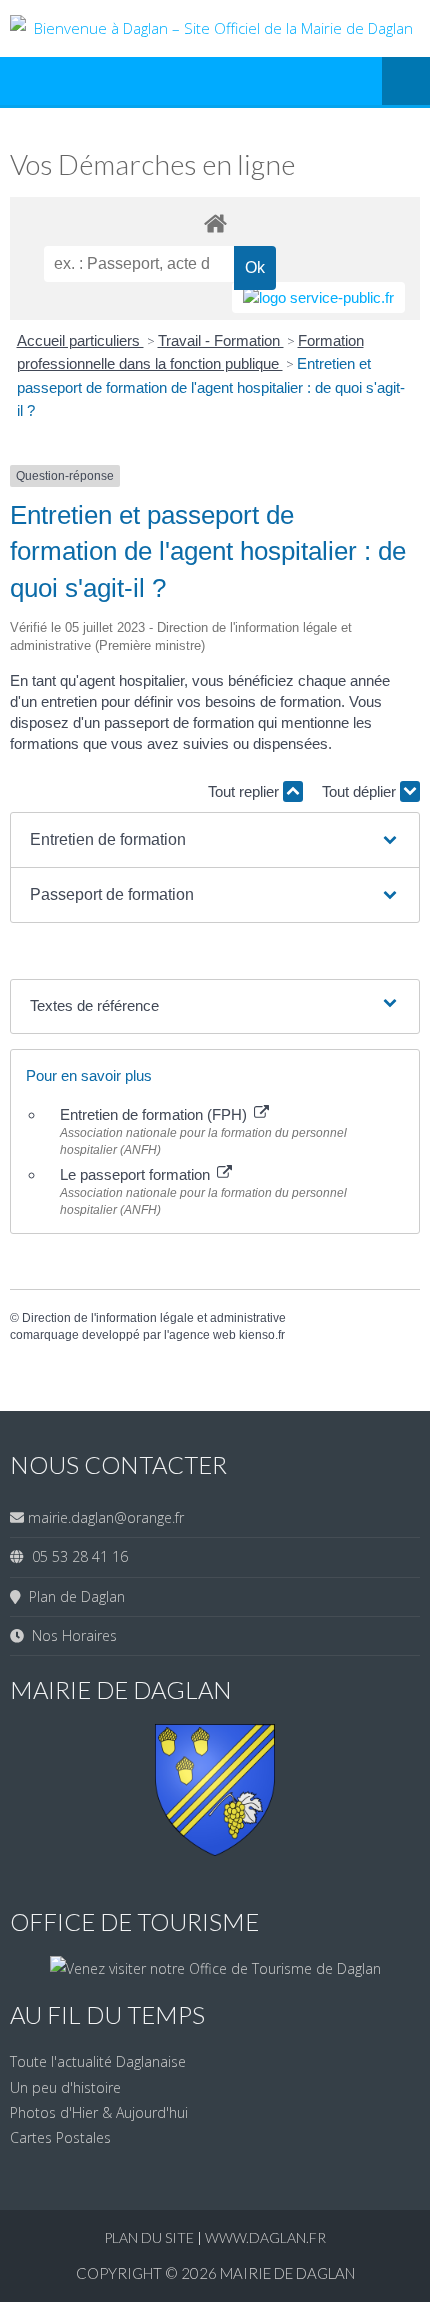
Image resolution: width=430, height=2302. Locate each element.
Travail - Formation (221, 340)
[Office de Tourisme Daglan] (215, 1968)
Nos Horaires (70, 1635)
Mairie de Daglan (287, 2273)
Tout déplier (361, 791)
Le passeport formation (137, 1174)
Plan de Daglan (73, 1596)
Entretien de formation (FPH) (155, 1114)
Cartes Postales (60, 2137)
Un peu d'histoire (65, 2087)
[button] (215, 840)
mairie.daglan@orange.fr (106, 1517)
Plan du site (150, 2237)
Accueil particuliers (80, 340)
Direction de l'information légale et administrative (154, 1318)
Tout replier (245, 791)
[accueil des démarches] (215, 222)
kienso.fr (262, 1335)
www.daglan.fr (265, 2237)
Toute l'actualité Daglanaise (98, 2061)
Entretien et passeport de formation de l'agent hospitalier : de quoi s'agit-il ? (211, 387)
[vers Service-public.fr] (318, 297)
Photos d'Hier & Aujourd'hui (99, 2112)
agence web (202, 1335)
